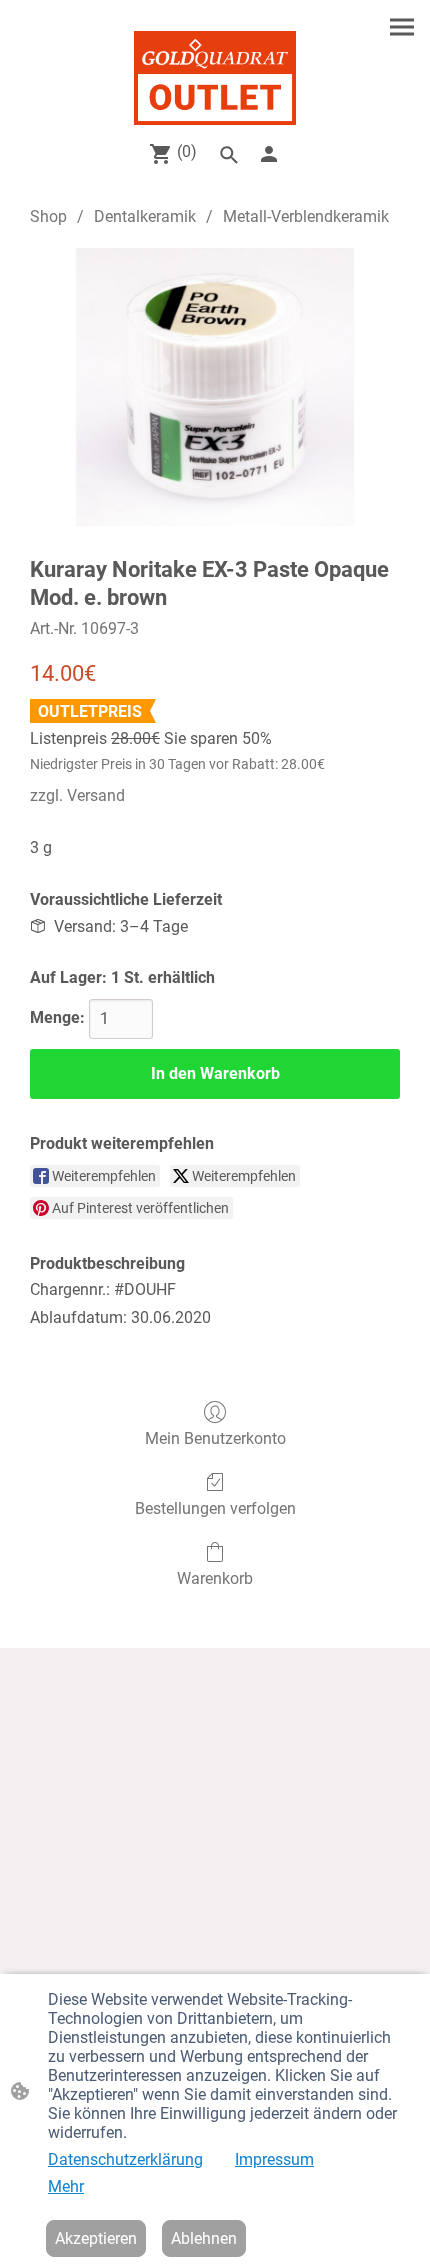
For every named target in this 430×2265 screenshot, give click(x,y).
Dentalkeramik (145, 216)
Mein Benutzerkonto (215, 1438)
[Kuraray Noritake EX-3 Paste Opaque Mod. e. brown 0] (215, 387)
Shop (48, 216)
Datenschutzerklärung (125, 2159)
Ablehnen (204, 2238)
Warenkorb (215, 1578)
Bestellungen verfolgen (215, 1508)
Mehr (66, 2186)
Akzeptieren (96, 2238)
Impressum (274, 2159)
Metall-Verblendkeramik (306, 216)
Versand (96, 795)
